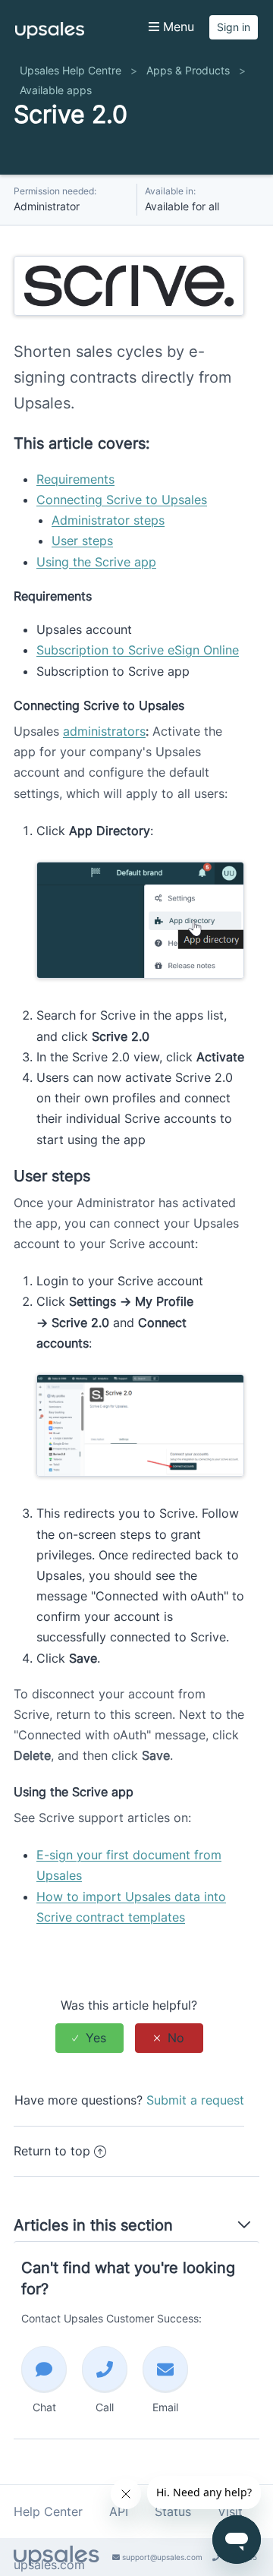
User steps (82, 541)
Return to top (52, 2151)
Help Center (48, 2511)
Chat (44, 2407)
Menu (177, 27)
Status (173, 2511)
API (119, 2511)
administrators (104, 731)
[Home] (50, 34)
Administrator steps (108, 520)
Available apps (56, 90)
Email (165, 2407)
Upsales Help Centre (71, 70)
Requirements (75, 479)
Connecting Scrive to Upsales (122, 500)
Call (105, 2407)
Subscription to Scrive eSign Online (138, 650)
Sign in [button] (234, 27)
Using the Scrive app (96, 562)
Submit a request (195, 2100)
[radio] (89, 2038)
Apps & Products (188, 70)
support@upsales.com (161, 2557)
